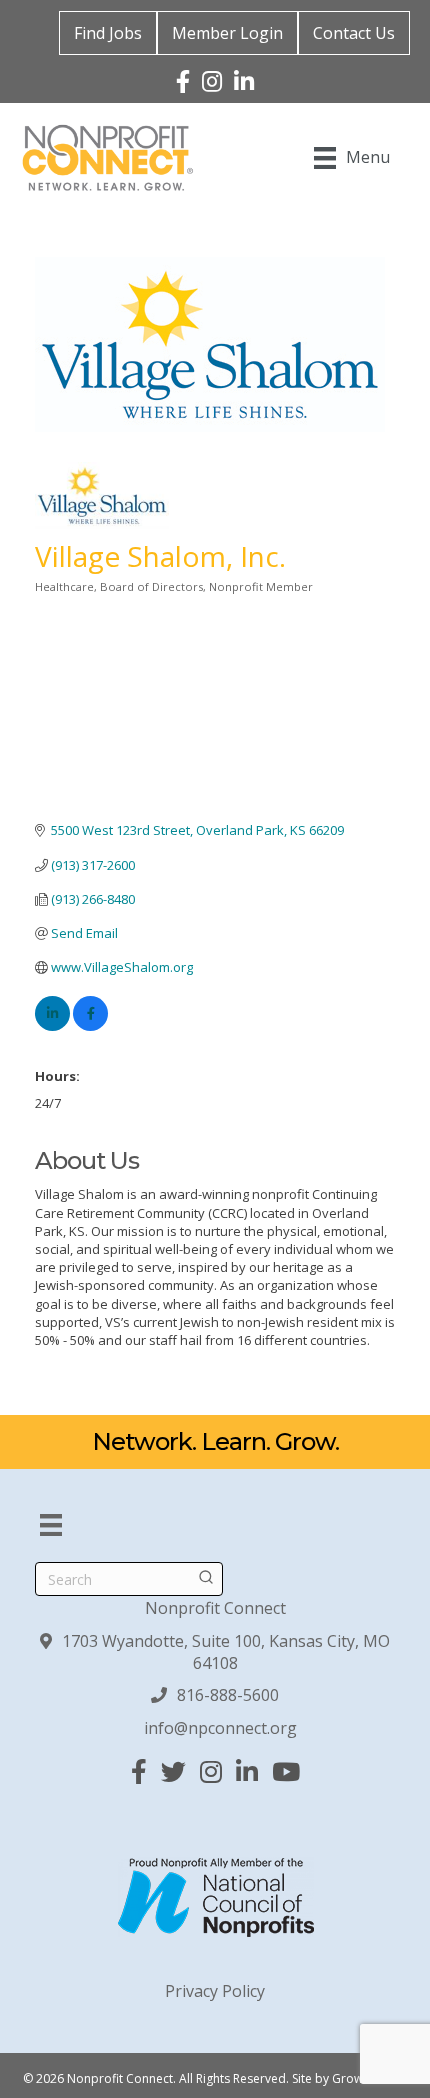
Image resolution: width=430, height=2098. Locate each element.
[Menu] (51, 1525)
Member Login (227, 33)
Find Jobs (108, 33)
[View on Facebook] (90, 1026)
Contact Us (354, 33)
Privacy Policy (215, 1991)
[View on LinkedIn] (52, 1026)
